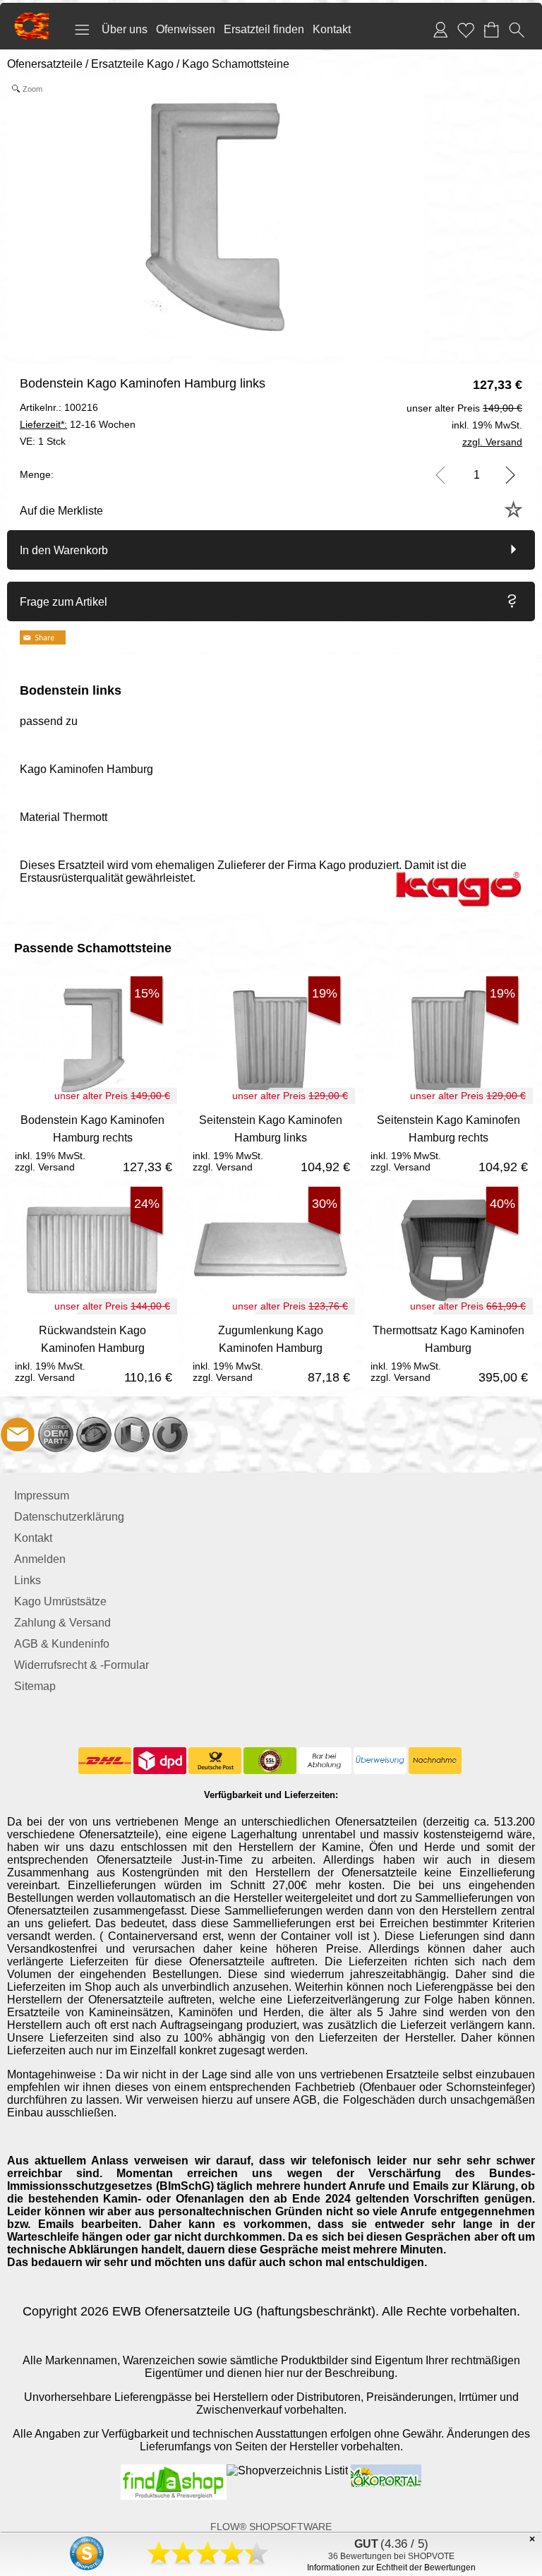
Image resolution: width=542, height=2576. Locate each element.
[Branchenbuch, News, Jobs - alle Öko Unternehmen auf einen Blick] (385, 2470)
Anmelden (40, 1559)
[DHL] (105, 1761)
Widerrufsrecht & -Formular (82, 1665)
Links (28, 1580)
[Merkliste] (466, 30)
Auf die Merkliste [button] (61, 511)
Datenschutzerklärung (69, 1517)
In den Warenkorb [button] (64, 550)
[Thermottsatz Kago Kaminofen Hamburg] (448, 1352)
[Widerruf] (170, 1434)
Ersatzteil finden (264, 29)
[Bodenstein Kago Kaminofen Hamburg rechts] (92, 1141)
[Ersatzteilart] (56, 1434)
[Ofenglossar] (132, 1434)
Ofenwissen (186, 29)
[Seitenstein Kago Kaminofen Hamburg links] (270, 1141)
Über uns (125, 29)
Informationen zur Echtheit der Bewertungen (391, 2568)
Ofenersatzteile (45, 64)
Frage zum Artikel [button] (64, 602)
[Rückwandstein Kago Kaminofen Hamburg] (92, 1352)
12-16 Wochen (78, 424)
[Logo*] (32, 18)
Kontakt (332, 29)
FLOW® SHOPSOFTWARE (271, 2527)
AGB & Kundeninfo (62, 1644)
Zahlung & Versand (62, 1623)
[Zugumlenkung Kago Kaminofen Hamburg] (270, 1352)
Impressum (42, 1496)
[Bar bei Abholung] (325, 1761)
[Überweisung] (380, 1761)
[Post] (215, 1761)
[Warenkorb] (491, 30)
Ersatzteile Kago (132, 64)
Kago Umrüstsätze (60, 1601)
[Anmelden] (440, 30)
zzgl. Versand (45, 1167)
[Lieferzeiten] (94, 1434)
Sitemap (35, 1686)
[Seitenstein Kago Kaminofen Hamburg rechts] (448, 1141)
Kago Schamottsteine (236, 64)
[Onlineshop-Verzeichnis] (287, 2470)
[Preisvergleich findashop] (174, 2470)
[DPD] (160, 1761)
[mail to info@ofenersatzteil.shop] (18, 1434)
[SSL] (270, 1761)
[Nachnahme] (435, 1761)
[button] (82, 30)
